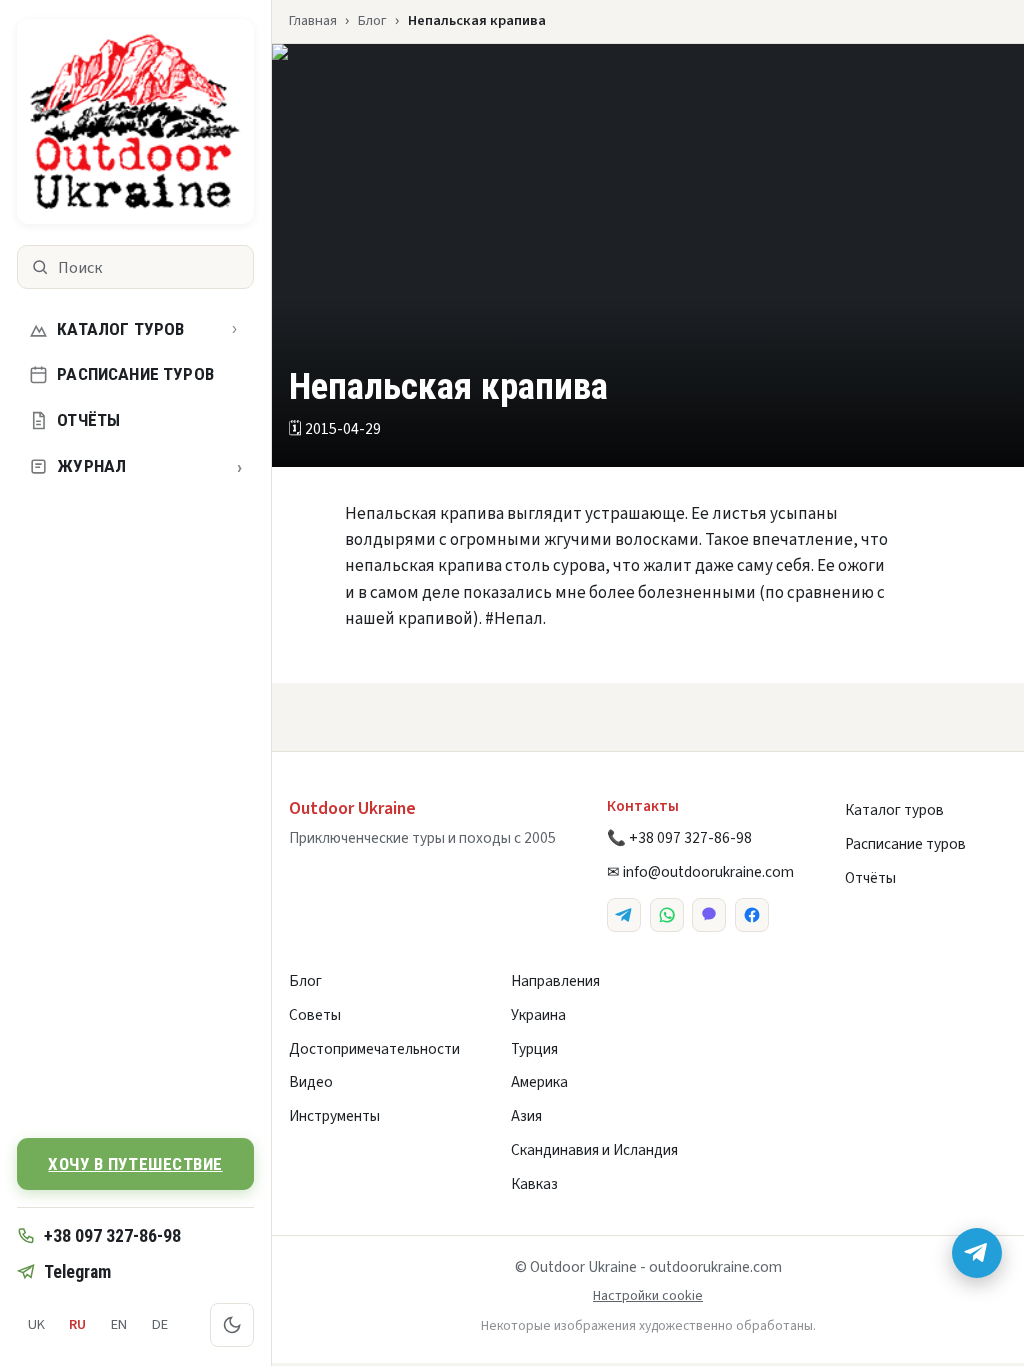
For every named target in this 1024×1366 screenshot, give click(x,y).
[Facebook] (752, 915)
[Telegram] (624, 915)
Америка (539, 1082)
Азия (526, 1116)
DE (160, 1324)
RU (77, 1324)
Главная (313, 20)
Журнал (149, 466)
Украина (538, 1015)
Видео (311, 1082)
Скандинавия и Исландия (594, 1150)
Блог (372, 20)
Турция (534, 1049)
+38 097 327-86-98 (112, 1235)
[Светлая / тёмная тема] (232, 1325)
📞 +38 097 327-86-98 (679, 838)
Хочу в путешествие (135, 1164)
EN (119, 1324)
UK (36, 1324)
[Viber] (709, 915)
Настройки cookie (648, 1296)
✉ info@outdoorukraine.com (700, 872)
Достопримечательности (374, 1049)
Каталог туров (120, 329)
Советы (315, 1015)
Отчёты (88, 420)
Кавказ (534, 1184)
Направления (555, 981)
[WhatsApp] (667, 915)
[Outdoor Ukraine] (135, 121)
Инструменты (334, 1116)
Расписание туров (135, 374)
